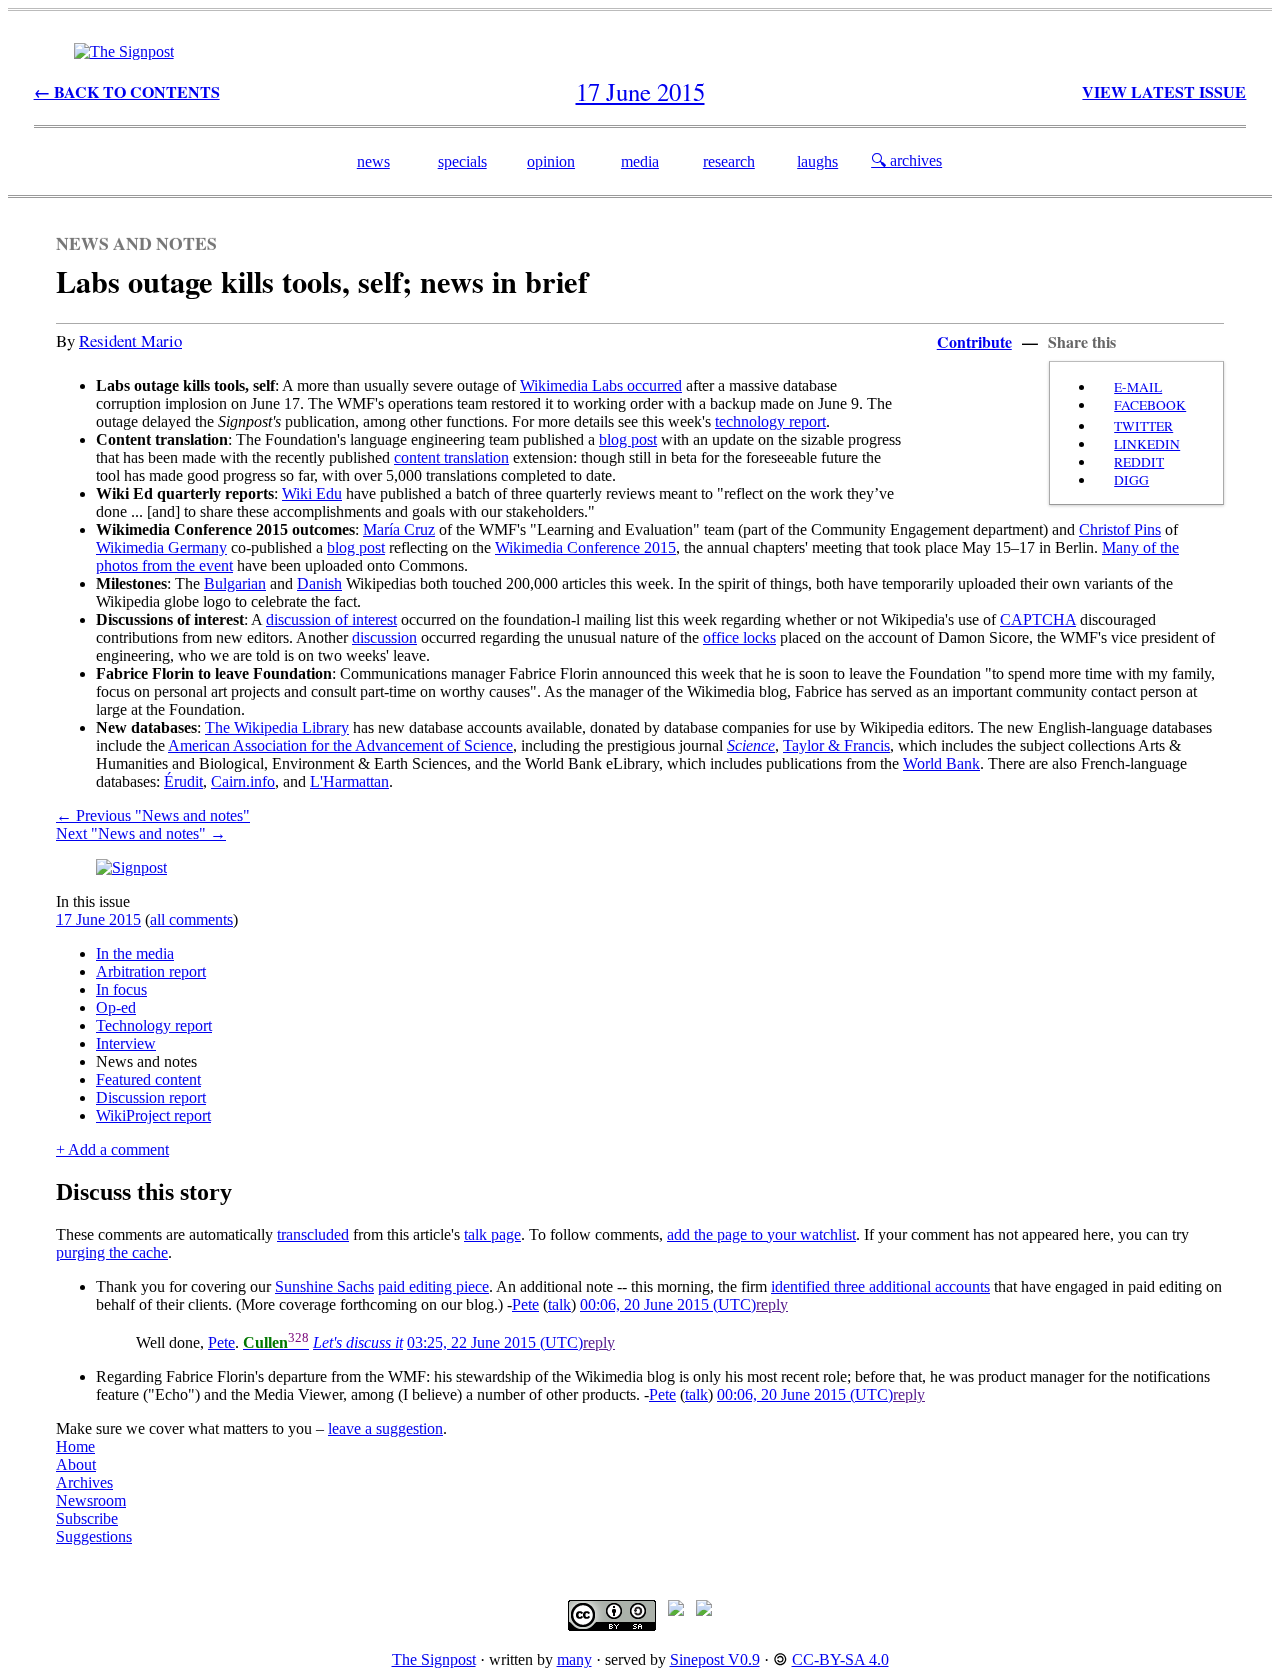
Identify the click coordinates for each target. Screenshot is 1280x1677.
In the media (135, 953)
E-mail (1138, 387)
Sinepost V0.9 (715, 1659)
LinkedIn (1147, 444)
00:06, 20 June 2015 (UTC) (668, 1304)
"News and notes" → (141, 833)
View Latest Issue (1164, 91)
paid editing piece (433, 1286)
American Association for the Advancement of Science (340, 745)
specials (462, 161)
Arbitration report (151, 971)
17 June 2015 (98, 919)
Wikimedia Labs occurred (601, 385)
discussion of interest (331, 619)
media (640, 161)
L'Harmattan (349, 781)
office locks (739, 637)
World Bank (941, 763)
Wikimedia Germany (161, 547)
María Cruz (399, 529)
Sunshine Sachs (324, 1286)
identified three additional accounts (880, 1286)
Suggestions (94, 1536)
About (76, 1464)
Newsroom (91, 1500)
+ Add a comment (112, 1149)
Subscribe (87, 1518)
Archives (84, 1482)
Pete (525, 1304)
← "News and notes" (153, 815)
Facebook (1150, 405)
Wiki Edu (312, 493)
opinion (551, 161)
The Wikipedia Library (277, 727)
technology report (770, 421)
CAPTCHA (1038, 619)
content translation (451, 457)
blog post (628, 439)
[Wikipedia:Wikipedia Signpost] (124, 51)
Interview (126, 1043)
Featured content (148, 1079)
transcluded (313, 1234)
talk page (492, 1234)
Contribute (974, 341)
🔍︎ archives (906, 160)
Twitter (1143, 426)
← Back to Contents (127, 91)
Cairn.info (243, 781)
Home (75, 1446)
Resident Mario (130, 340)
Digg (1131, 480)
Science (751, 745)
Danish (319, 583)
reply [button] (772, 1304)
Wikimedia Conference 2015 (585, 547)
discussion (384, 637)
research (729, 161)
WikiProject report (153, 1115)
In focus (121, 989)
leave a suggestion (385, 1428)
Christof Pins (1120, 529)
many (574, 1659)
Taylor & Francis (836, 745)
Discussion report (151, 1097)
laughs (817, 161)
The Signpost (434, 1659)
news (373, 161)
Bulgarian (235, 583)
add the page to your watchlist (761, 1234)
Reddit (1139, 462)
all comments (191, 919)
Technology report (154, 1025)
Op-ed (116, 1007)
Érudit (183, 781)
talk (559, 1304)
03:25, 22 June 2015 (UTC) (495, 1342)
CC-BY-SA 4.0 (840, 1659)
